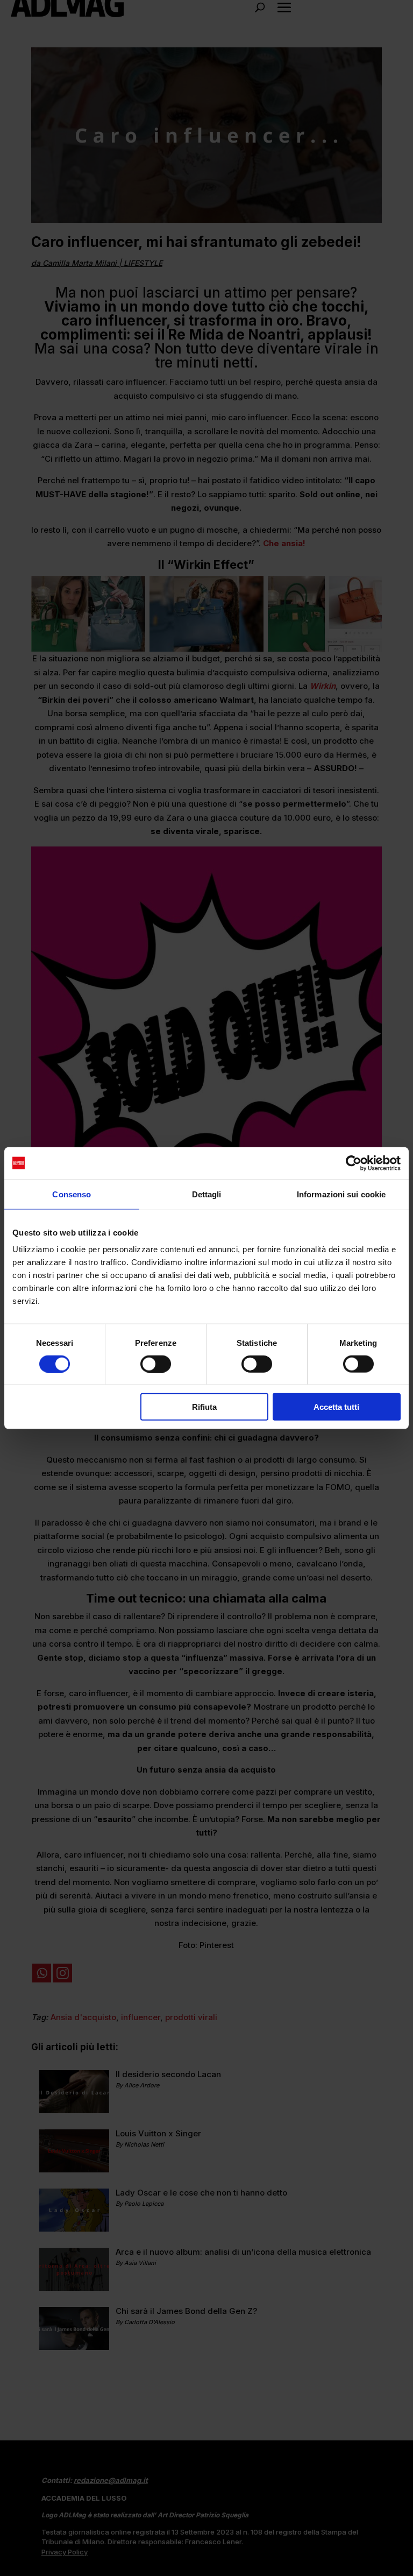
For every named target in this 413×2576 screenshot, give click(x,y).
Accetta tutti (336, 1407)
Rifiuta (204, 1407)
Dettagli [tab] (207, 1194)
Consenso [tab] (72, 1194)
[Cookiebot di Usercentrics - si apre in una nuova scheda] (354, 1163)
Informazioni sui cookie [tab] (341, 1194)
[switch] (156, 1364)
